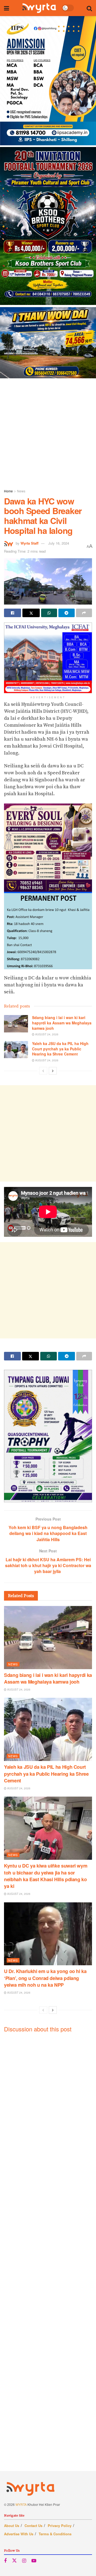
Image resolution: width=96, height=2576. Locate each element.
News (21, 491)
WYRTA (21, 2504)
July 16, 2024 (59, 543)
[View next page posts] (53, 1071)
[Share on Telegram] (66, 613)
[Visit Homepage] (39, 8)
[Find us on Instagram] (24, 2561)
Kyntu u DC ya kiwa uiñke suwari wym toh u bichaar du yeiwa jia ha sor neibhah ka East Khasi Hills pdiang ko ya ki (46, 1876)
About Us (12, 2526)
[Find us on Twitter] (14, 2561)
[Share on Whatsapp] (49, 613)
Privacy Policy (60, 2526)
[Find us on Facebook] (5, 2561)
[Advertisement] (48, 432)
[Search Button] (89, 8)
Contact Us (33, 2526)
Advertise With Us (19, 2534)
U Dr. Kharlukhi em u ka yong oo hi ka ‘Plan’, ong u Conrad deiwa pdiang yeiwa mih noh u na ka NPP (45, 1978)
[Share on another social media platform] (84, 613)
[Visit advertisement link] (48, 197)
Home (8, 491)
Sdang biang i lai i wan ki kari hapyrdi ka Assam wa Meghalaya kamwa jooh (62, 1023)
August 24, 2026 (46, 1034)
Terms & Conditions (55, 2534)
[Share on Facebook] (13, 613)
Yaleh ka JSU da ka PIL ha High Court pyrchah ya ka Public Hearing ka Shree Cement (60, 1049)
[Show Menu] (7, 8)
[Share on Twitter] (31, 613)
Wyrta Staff (29, 543)
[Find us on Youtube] (34, 2561)
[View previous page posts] (43, 1071)
